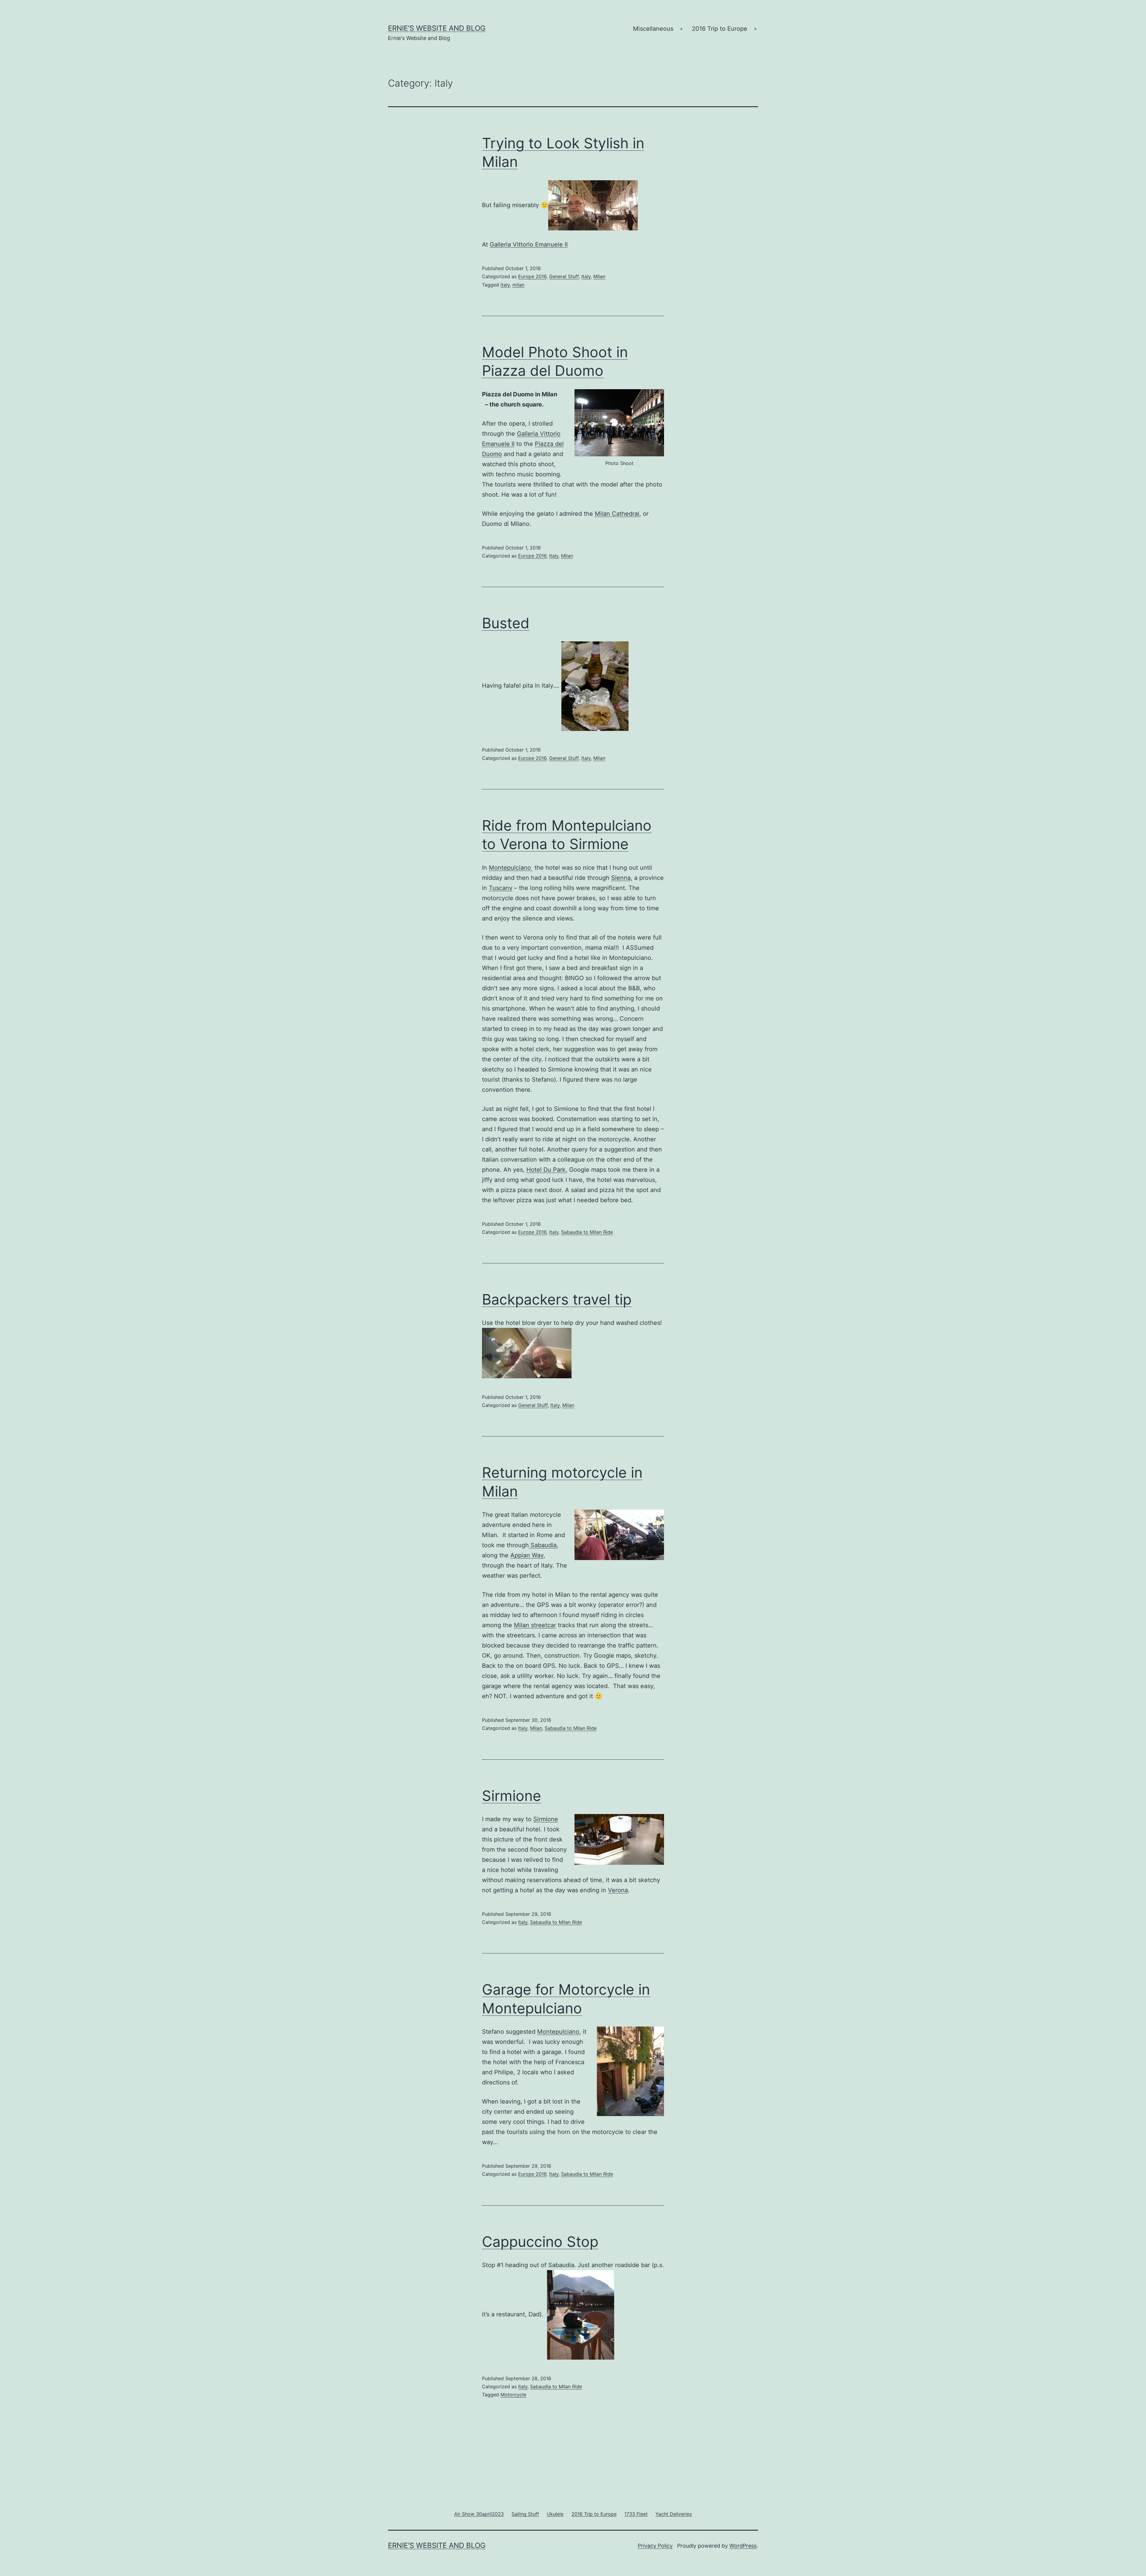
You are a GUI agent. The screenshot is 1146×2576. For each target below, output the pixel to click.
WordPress (743, 2546)
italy (505, 285)
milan (518, 285)
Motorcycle (513, 2395)
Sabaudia (543, 1545)
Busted (506, 623)
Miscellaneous (653, 29)
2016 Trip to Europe (720, 29)
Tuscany (501, 888)
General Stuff (564, 276)
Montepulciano (511, 868)
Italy (586, 276)
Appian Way (527, 1555)
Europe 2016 (532, 276)
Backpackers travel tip (557, 1299)
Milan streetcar (535, 1625)
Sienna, (622, 878)
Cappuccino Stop (540, 2242)
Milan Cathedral (617, 514)
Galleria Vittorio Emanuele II (529, 244)
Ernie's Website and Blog (437, 28)
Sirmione (512, 1796)
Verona (618, 1890)
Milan (599, 276)
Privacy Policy (655, 2546)
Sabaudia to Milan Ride (587, 1232)
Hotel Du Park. (547, 1170)
